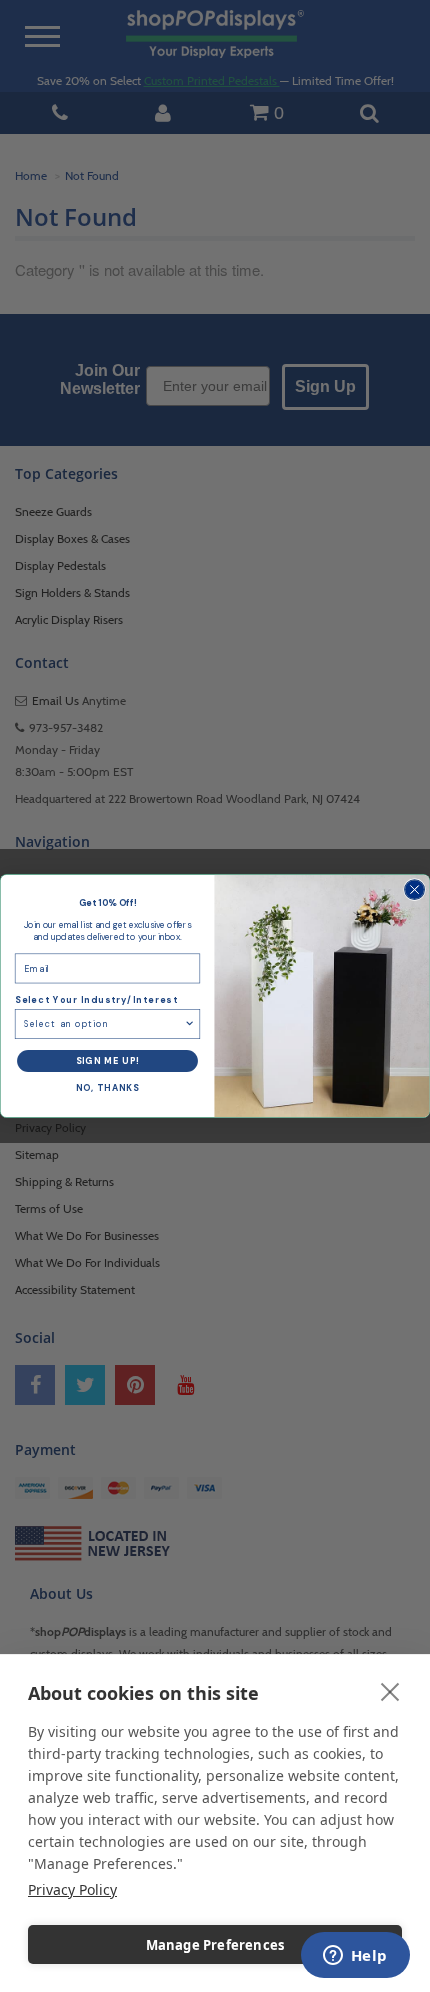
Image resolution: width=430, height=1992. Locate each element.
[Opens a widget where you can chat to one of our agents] (355, 1957)
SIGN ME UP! (108, 1061)
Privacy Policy (72, 1889)
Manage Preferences (215, 1945)
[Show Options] (189, 1024)
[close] (390, 1691)
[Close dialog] (415, 890)
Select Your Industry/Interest (96, 1001)
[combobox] (104, 1024)
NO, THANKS (107, 1089)
